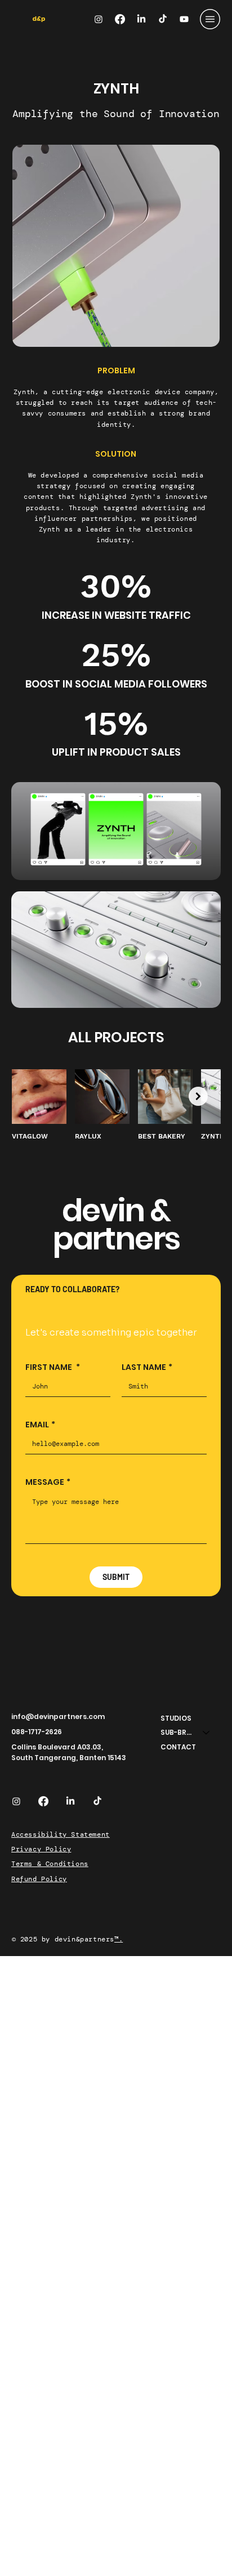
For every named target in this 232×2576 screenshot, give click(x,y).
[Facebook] (120, 19)
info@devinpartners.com (58, 1716)
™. (119, 1939)
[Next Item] (198, 1096)
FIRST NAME (53, 1367)
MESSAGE (48, 1482)
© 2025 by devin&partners (63, 1939)
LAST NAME (147, 1367)
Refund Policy (39, 1879)
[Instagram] (99, 19)
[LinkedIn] (141, 19)
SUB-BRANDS (177, 1732)
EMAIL (40, 1425)
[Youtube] (184, 19)
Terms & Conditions (50, 1864)
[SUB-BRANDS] (207, 1733)
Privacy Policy (41, 1849)
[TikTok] (163, 19)
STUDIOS (176, 1718)
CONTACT (178, 1747)
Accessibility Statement (61, 1834)
